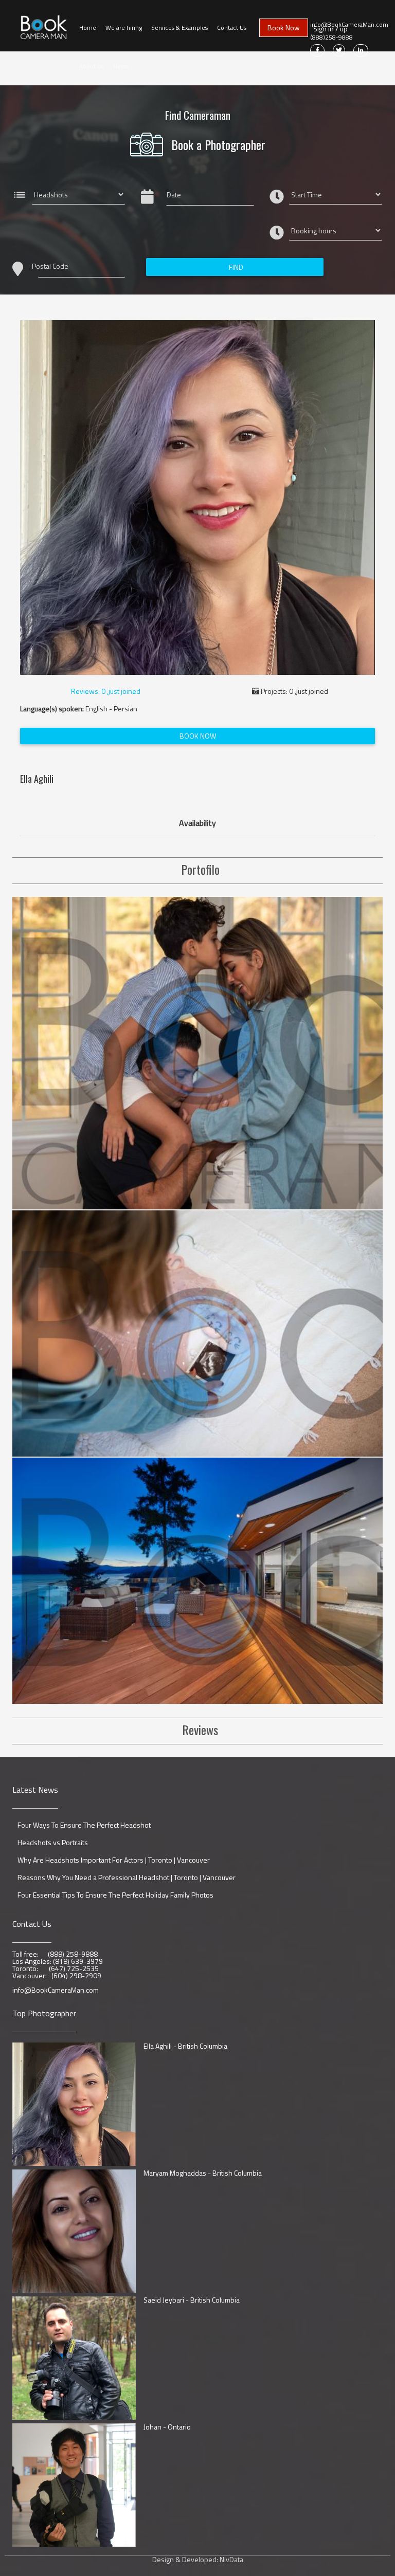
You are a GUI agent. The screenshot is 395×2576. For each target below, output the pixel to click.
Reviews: (105, 691)
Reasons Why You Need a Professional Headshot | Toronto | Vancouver (127, 1878)
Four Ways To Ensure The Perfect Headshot (84, 1825)
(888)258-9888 (331, 38)
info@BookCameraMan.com (349, 25)
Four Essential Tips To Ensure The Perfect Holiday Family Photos (115, 1895)
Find (236, 267)
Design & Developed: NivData (198, 2560)
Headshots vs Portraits (53, 1843)
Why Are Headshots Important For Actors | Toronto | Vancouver (114, 1860)
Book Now (284, 27)
